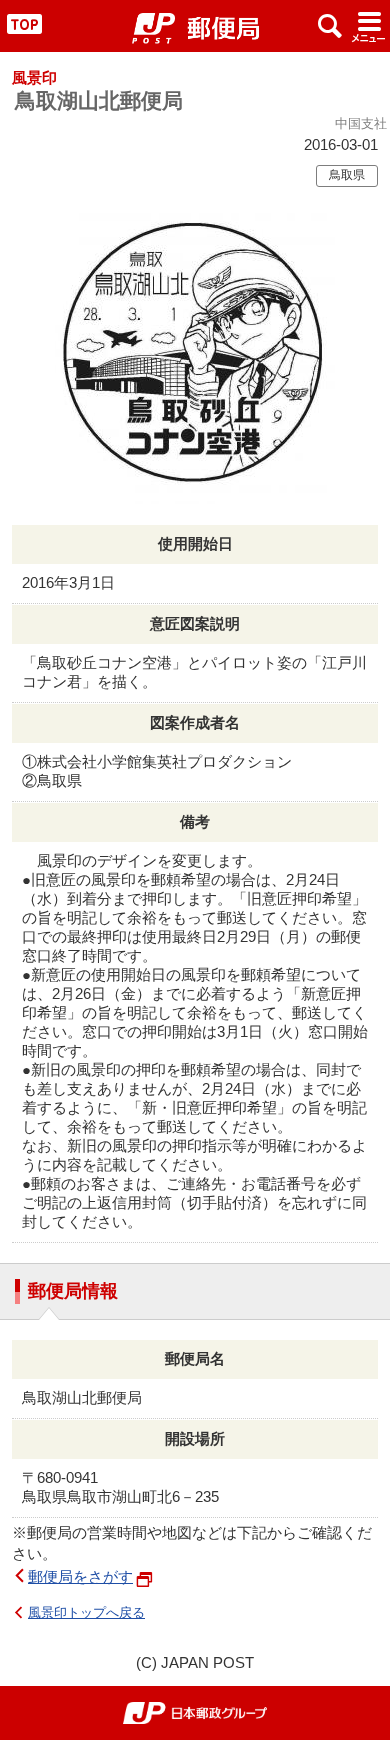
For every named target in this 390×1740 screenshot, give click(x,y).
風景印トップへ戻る (86, 1612)
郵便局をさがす (80, 1576)
